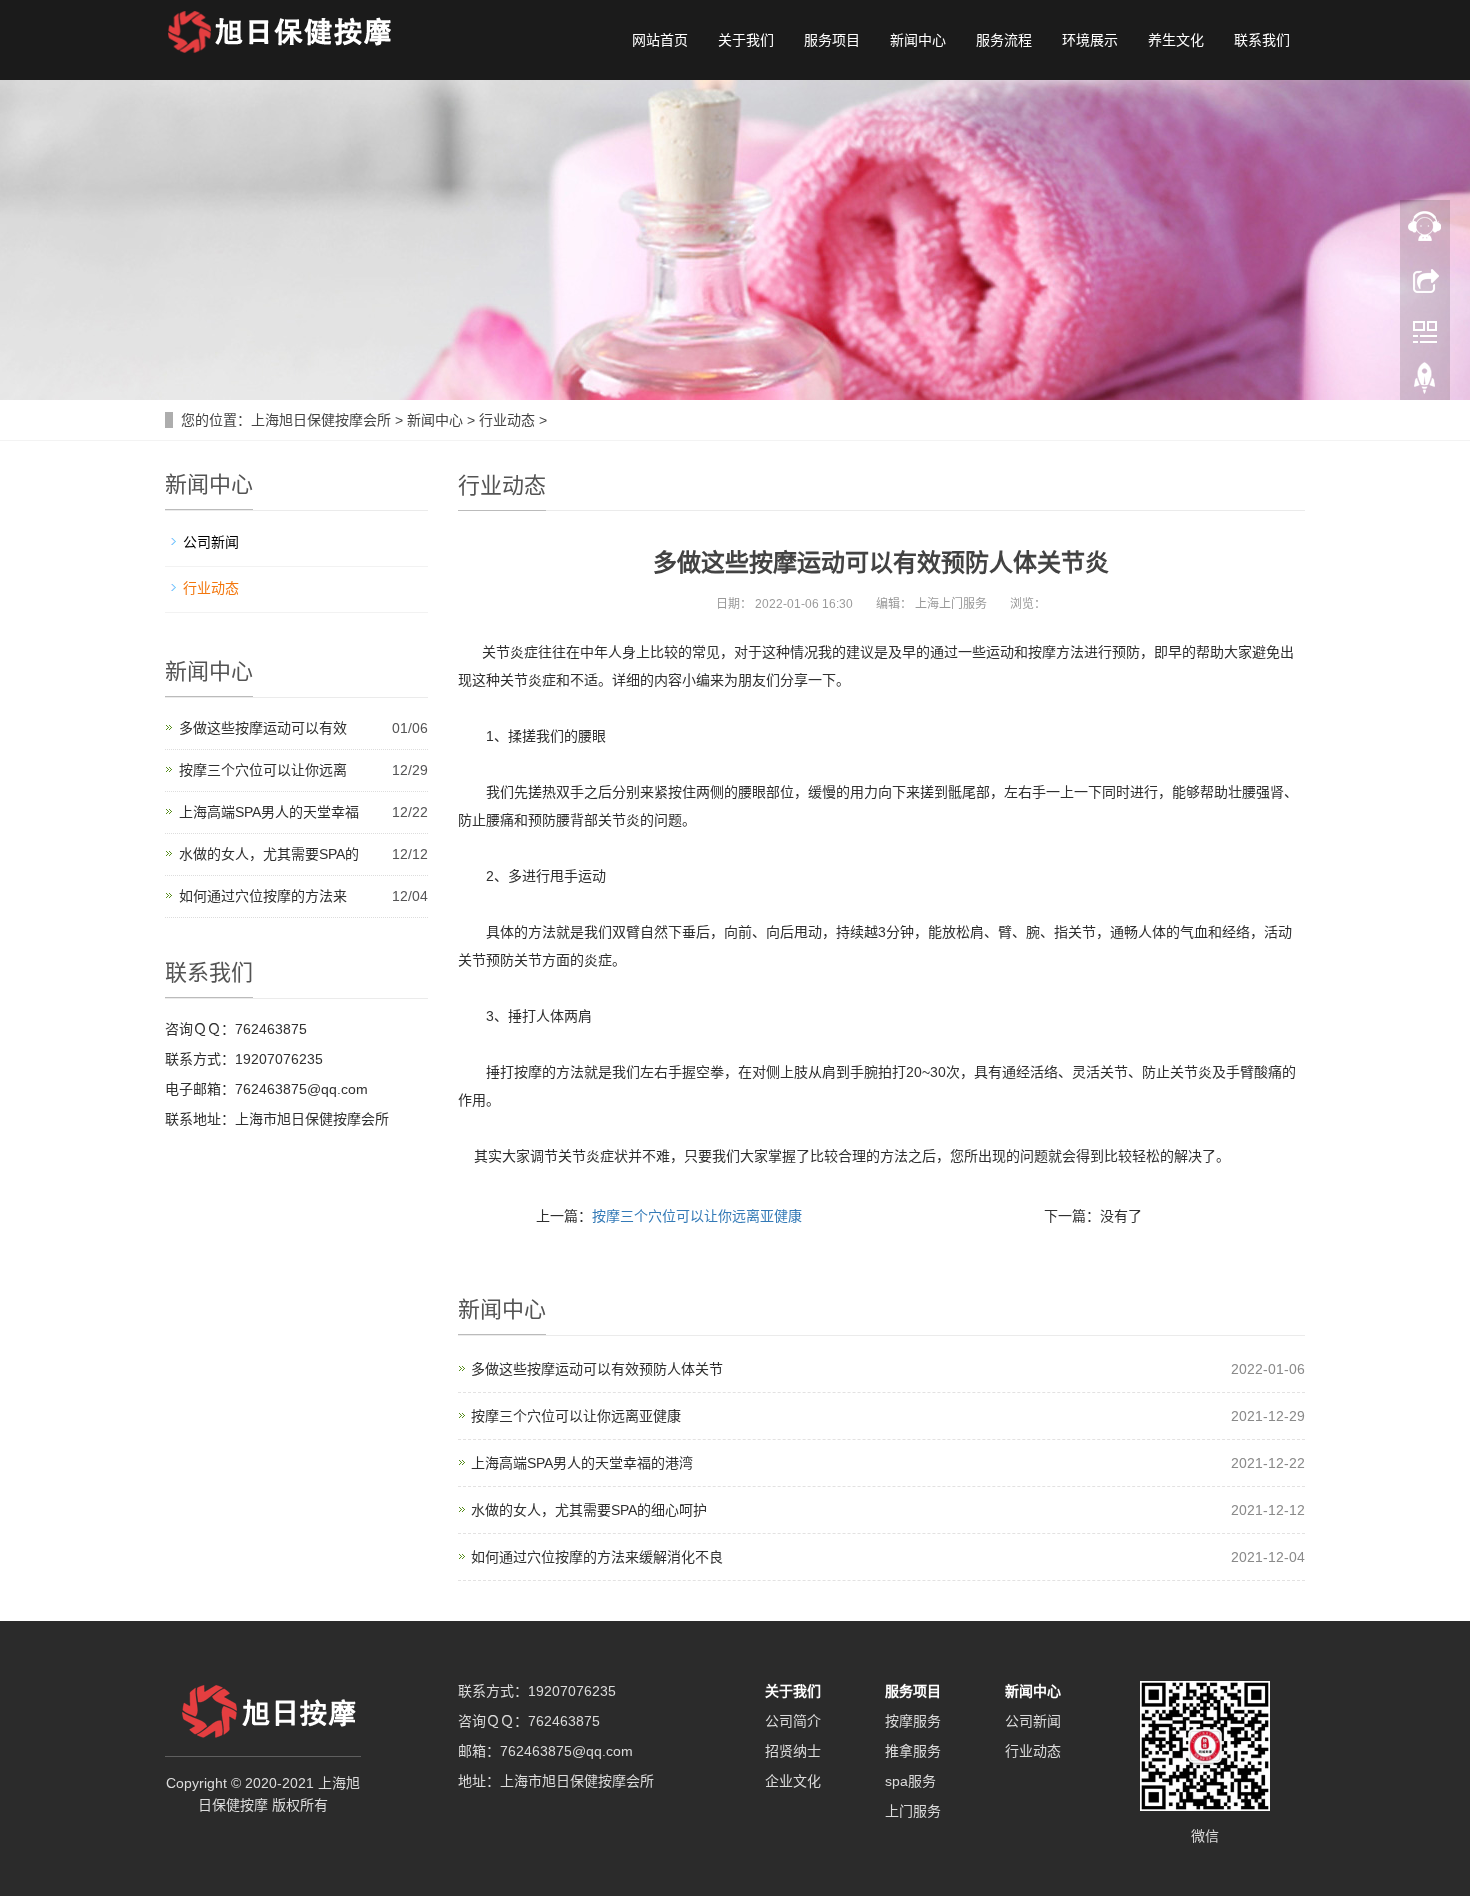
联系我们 (1262, 40)
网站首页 (660, 40)
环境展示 (1090, 40)
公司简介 (793, 1721)
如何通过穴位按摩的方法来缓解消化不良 (597, 1557)
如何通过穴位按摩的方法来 (263, 896)
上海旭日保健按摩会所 (321, 420)
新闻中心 (918, 40)
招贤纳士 (793, 1751)
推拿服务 (913, 1751)
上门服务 (913, 1811)
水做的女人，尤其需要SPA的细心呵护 (589, 1510)
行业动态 (507, 420)
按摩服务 (913, 1721)
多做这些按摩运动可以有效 (263, 728)
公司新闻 (211, 542)
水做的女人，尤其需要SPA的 (269, 854)
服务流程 (1004, 40)
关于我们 (746, 40)
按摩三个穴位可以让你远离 (263, 770)
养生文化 (1176, 40)
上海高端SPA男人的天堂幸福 (269, 812)
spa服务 (910, 1781)
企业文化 (793, 1781)
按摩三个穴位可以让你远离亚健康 (697, 1216)
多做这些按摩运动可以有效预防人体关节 (597, 1369)
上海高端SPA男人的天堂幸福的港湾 (582, 1463)
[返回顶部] (1425, 383)
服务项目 (832, 40)
